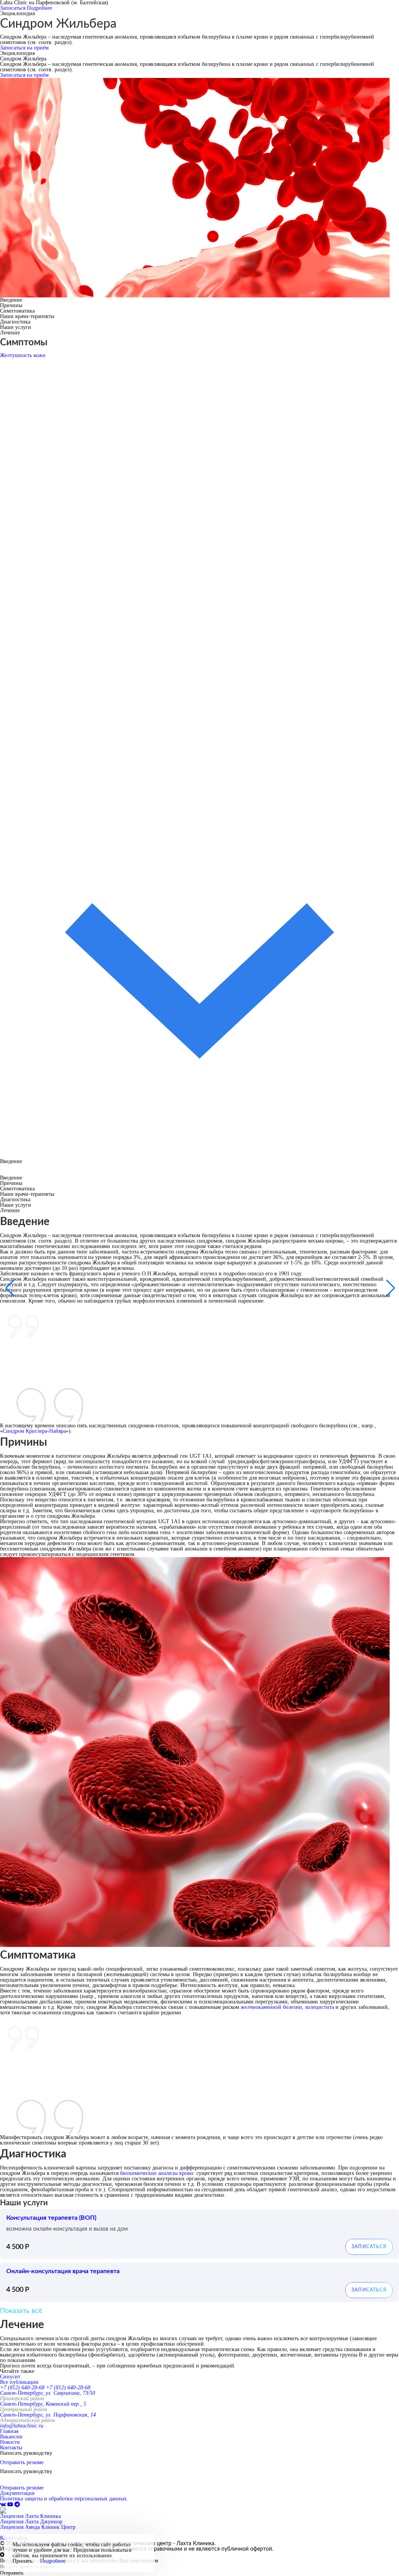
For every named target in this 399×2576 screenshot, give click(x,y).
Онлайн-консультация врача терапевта (63, 2271)
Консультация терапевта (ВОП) (51, 2218)
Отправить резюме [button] (22, 2462)
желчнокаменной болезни (271, 2007)
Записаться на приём (24, 48)
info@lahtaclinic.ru (22, 2426)
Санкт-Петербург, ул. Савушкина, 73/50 (48, 2393)
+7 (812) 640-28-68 (22, 2388)
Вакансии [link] (11, 2437)
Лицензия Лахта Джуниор (31, 2522)
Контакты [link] (11, 2448)
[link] (4, 2504)
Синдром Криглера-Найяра (34, 1431)
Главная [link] (9, 2431)
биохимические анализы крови (157, 2173)
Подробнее (40, 8)
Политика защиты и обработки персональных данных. (64, 2499)
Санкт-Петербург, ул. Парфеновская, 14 (48, 2415)
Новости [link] (10, 2442)
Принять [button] (22, 2561)
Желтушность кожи (23, 355)
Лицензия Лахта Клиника (30, 2516)
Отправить (12, 2573)
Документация (17, 2493)
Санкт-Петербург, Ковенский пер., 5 (43, 2404)
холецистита (320, 2007)
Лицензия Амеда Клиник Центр (38, 2527)
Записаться (13, 8)
